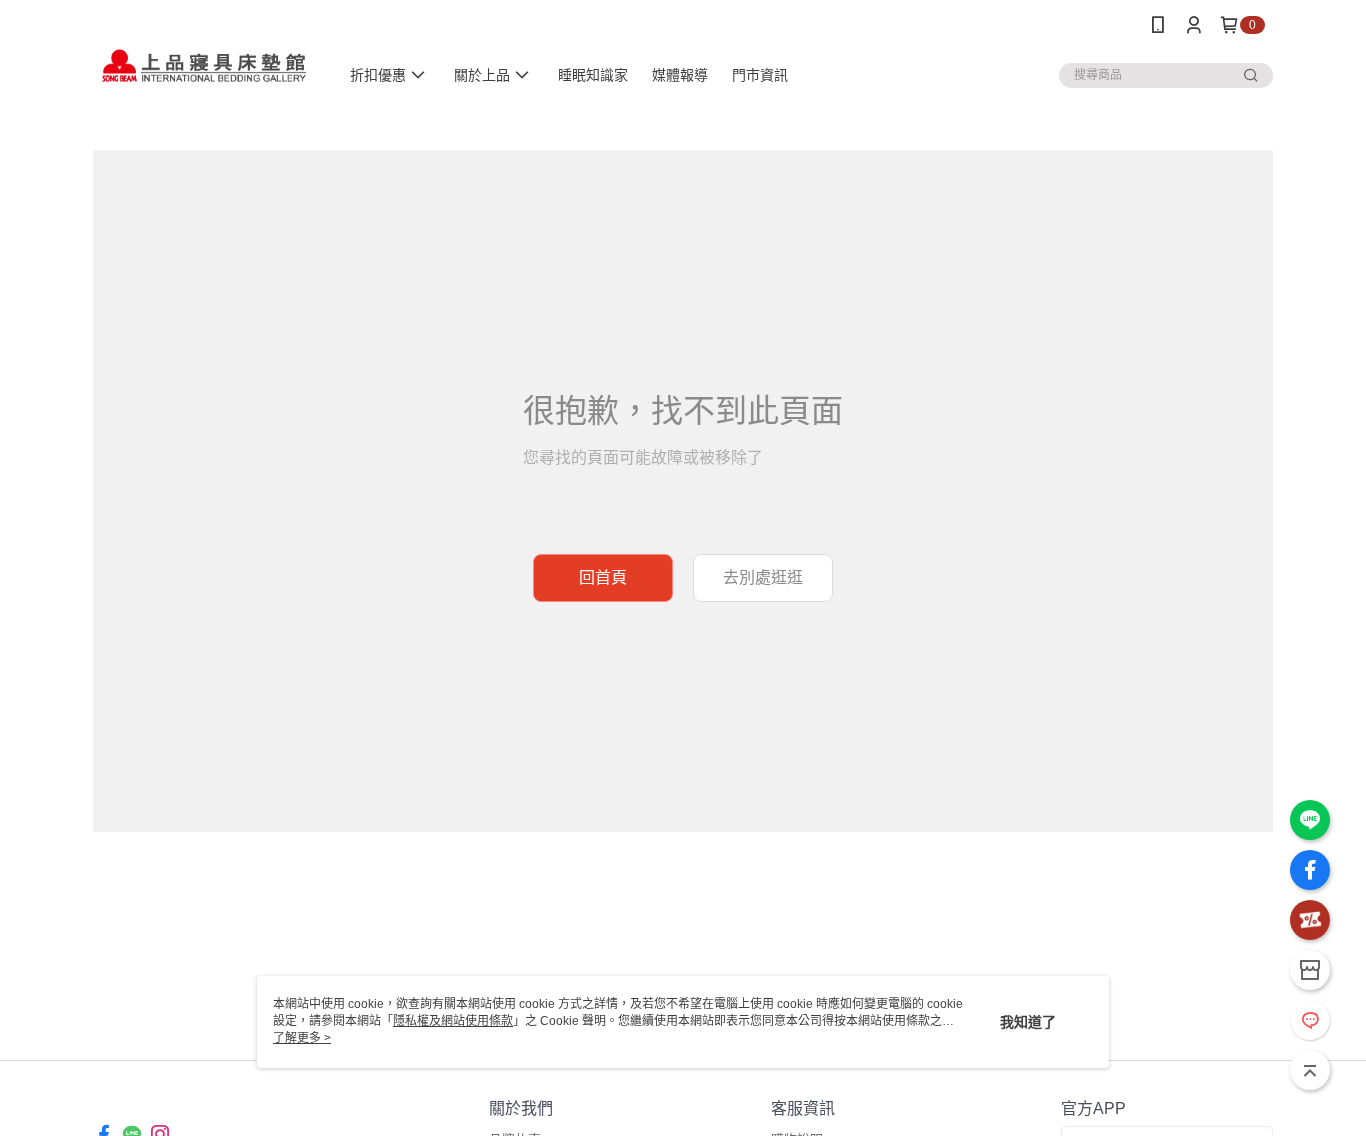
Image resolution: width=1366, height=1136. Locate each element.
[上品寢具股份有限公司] (204, 52)
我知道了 (1028, 1022)
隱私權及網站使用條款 (453, 1021)
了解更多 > (302, 1038)
